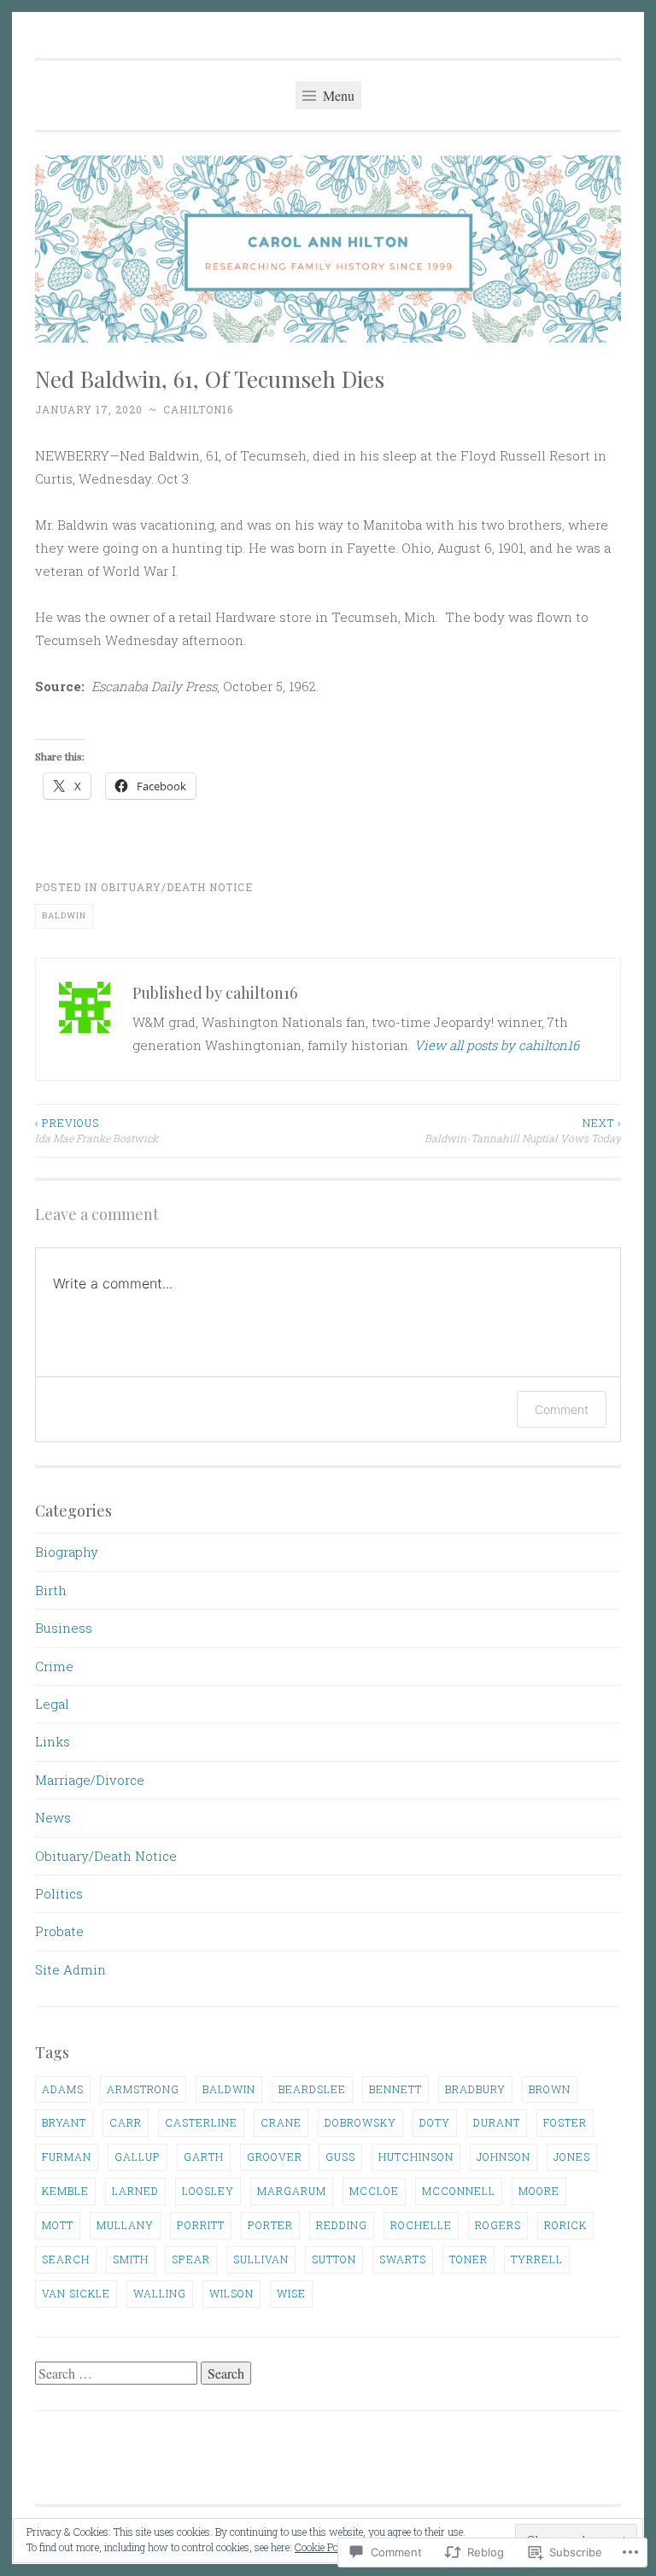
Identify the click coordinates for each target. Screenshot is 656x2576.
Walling (160, 2293)
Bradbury (475, 2089)
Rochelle (421, 2225)
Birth (51, 1590)
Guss (340, 2156)
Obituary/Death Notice (177, 887)
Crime (54, 1666)
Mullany (125, 2225)
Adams (63, 2089)
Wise (291, 2293)
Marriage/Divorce (90, 1780)
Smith (131, 2259)
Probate (59, 1931)
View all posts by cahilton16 (497, 1045)
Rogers (498, 2225)
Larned (135, 2191)
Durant (497, 2122)
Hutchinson (416, 2156)
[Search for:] (118, 2374)
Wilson (231, 2293)
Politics (59, 1893)
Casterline (201, 2122)
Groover (275, 2156)
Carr (126, 2122)
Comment (562, 1409)
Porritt (201, 2225)
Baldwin (64, 915)
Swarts (403, 2259)
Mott (58, 2225)
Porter (270, 2225)
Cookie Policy (325, 2547)
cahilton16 (198, 409)
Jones (572, 2156)
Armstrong (143, 2089)
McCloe (374, 2191)
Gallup (138, 2156)
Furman (67, 2156)
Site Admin (70, 1969)
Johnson (504, 2156)
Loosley (208, 2191)
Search (66, 2259)
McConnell (459, 2191)
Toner (469, 2259)
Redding (342, 2225)
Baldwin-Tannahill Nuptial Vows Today (523, 1130)
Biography (67, 1552)
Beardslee (312, 2089)
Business (64, 1628)
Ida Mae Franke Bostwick (97, 1130)
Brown (550, 2089)
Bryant (64, 2122)
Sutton (334, 2259)
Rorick (565, 2225)
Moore (539, 2191)
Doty (435, 2122)
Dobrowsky (360, 2122)
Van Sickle (76, 2293)
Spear (191, 2259)
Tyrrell (537, 2259)
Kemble (65, 2191)
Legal (52, 1704)
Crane (281, 2122)
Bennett (395, 2089)
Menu (337, 95)
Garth (204, 2156)
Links (53, 1741)
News (53, 1817)
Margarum (292, 2191)
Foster (565, 2122)
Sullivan (261, 2259)
